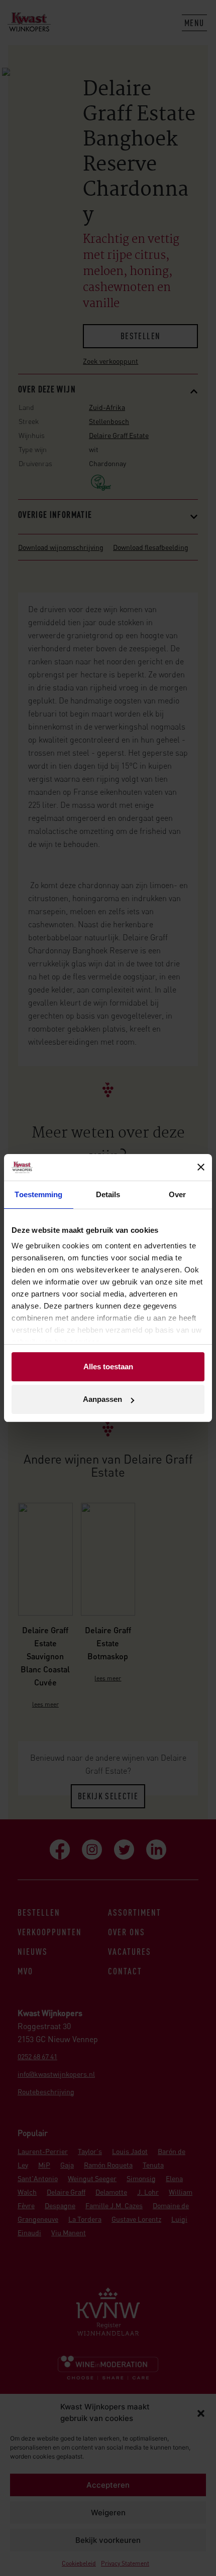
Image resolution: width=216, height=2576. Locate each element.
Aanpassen (102, 1399)
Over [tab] (177, 1194)
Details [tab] (108, 1194)
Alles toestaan (108, 1367)
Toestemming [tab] (38, 1194)
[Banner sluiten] (201, 1167)
